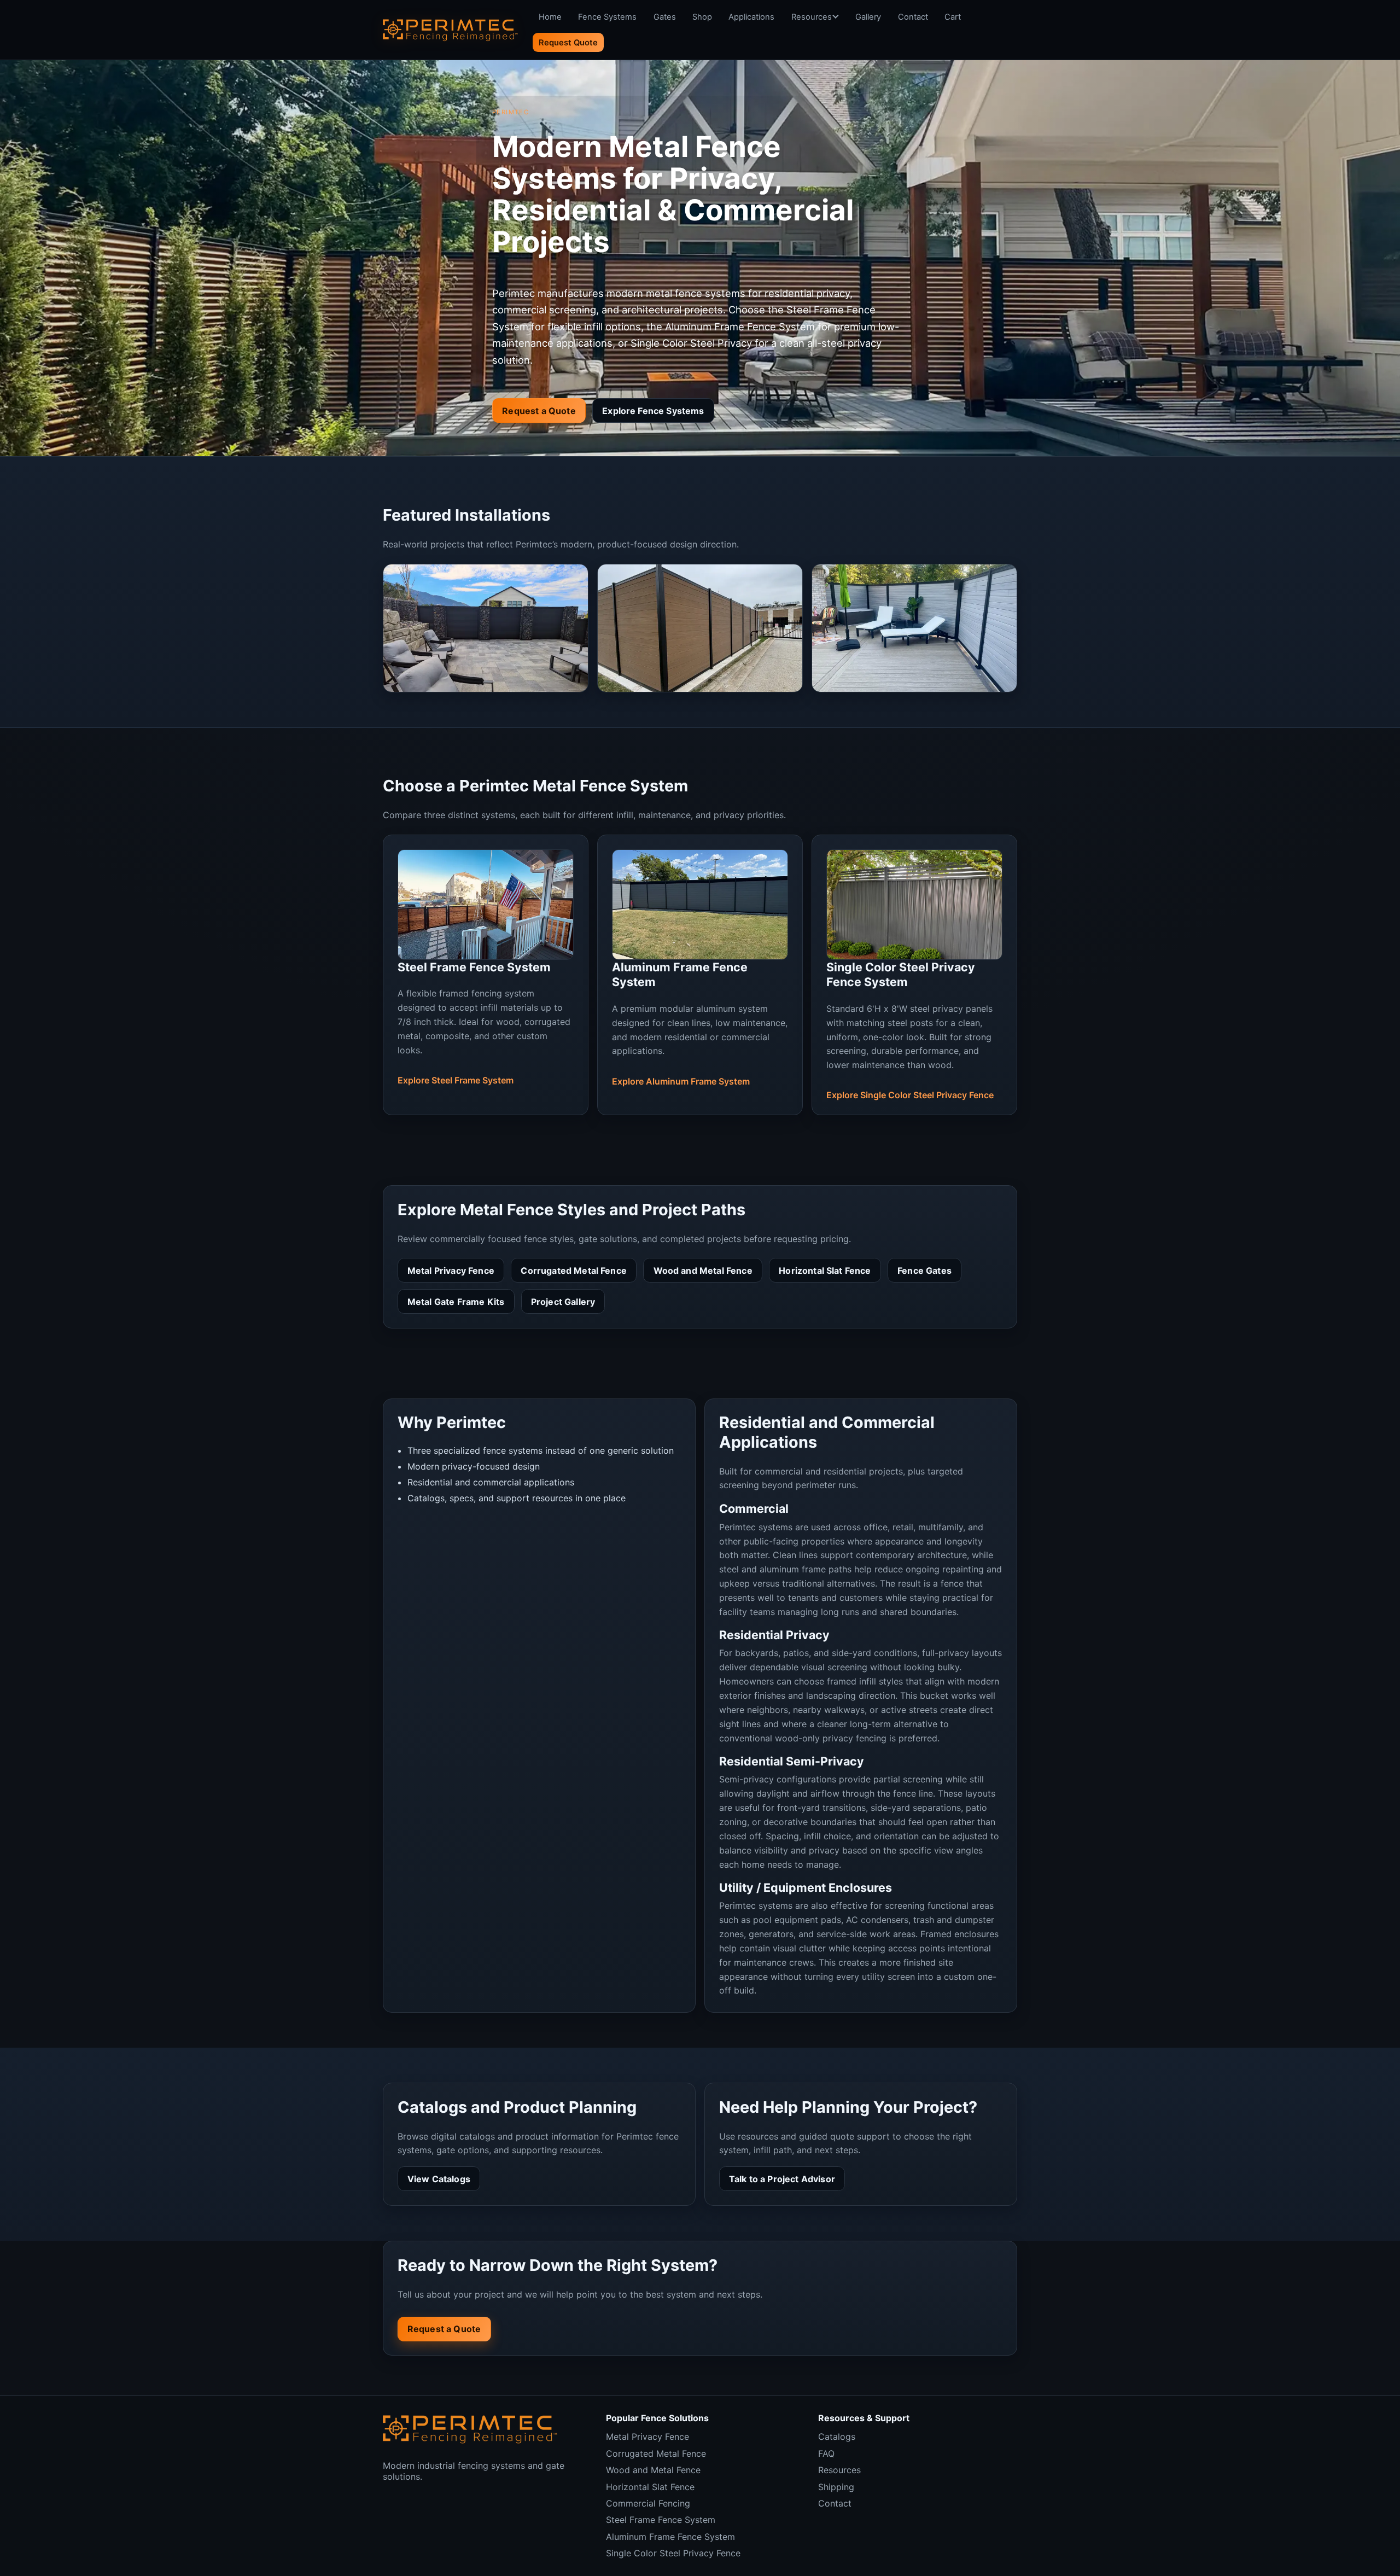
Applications (751, 17)
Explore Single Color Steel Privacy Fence (910, 1095)
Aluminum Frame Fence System (670, 2537)
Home (550, 17)
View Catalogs (439, 2179)
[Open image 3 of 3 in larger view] (914, 628)
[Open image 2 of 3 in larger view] (700, 628)
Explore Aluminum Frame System (681, 1081)
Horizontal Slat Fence (825, 1270)
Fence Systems (607, 17)
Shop (702, 17)
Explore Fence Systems (653, 411)
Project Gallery (563, 1302)
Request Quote (568, 43)
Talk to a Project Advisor (782, 2179)
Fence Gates (924, 1270)
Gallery (868, 17)
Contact (913, 17)
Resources (812, 17)
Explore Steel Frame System (456, 1080)
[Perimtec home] (470, 2429)
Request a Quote (539, 411)
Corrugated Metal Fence (574, 1270)
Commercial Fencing (648, 2503)
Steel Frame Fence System (661, 2520)
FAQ (826, 2453)
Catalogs (837, 2437)
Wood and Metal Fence (703, 1270)
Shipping (836, 2487)
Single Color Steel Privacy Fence (673, 2553)
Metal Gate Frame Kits (456, 1302)
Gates (665, 17)
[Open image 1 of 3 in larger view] (486, 628)
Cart (953, 17)
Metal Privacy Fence (451, 1270)
